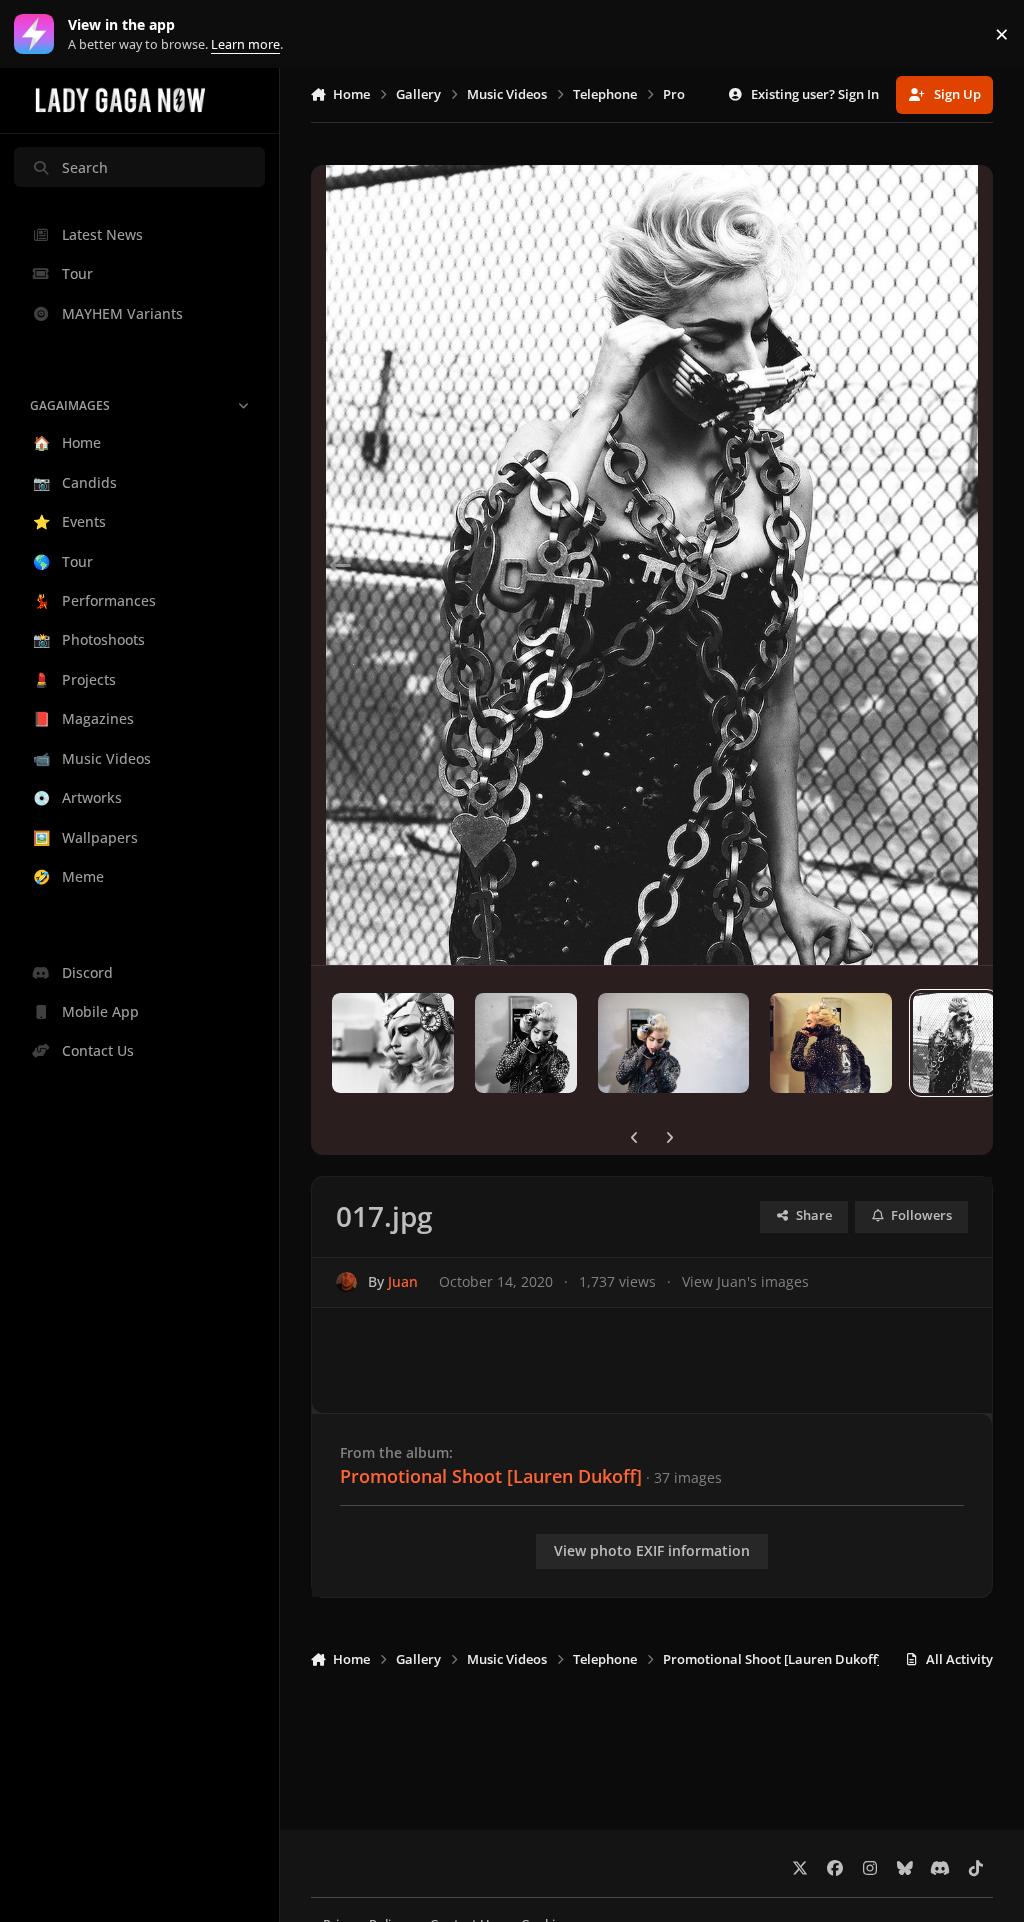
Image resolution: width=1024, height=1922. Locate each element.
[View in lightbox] (652, 565)
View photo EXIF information (652, 1550)
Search (85, 167)
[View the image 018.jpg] (831, 1043)
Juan (403, 1281)
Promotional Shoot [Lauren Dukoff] (491, 1476)
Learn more (38, 34)
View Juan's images (745, 1281)
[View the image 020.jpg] (526, 1043)
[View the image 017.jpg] (954, 1043)
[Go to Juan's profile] (346, 1282)
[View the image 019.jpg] (673, 1043)
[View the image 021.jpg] (393, 1043)
